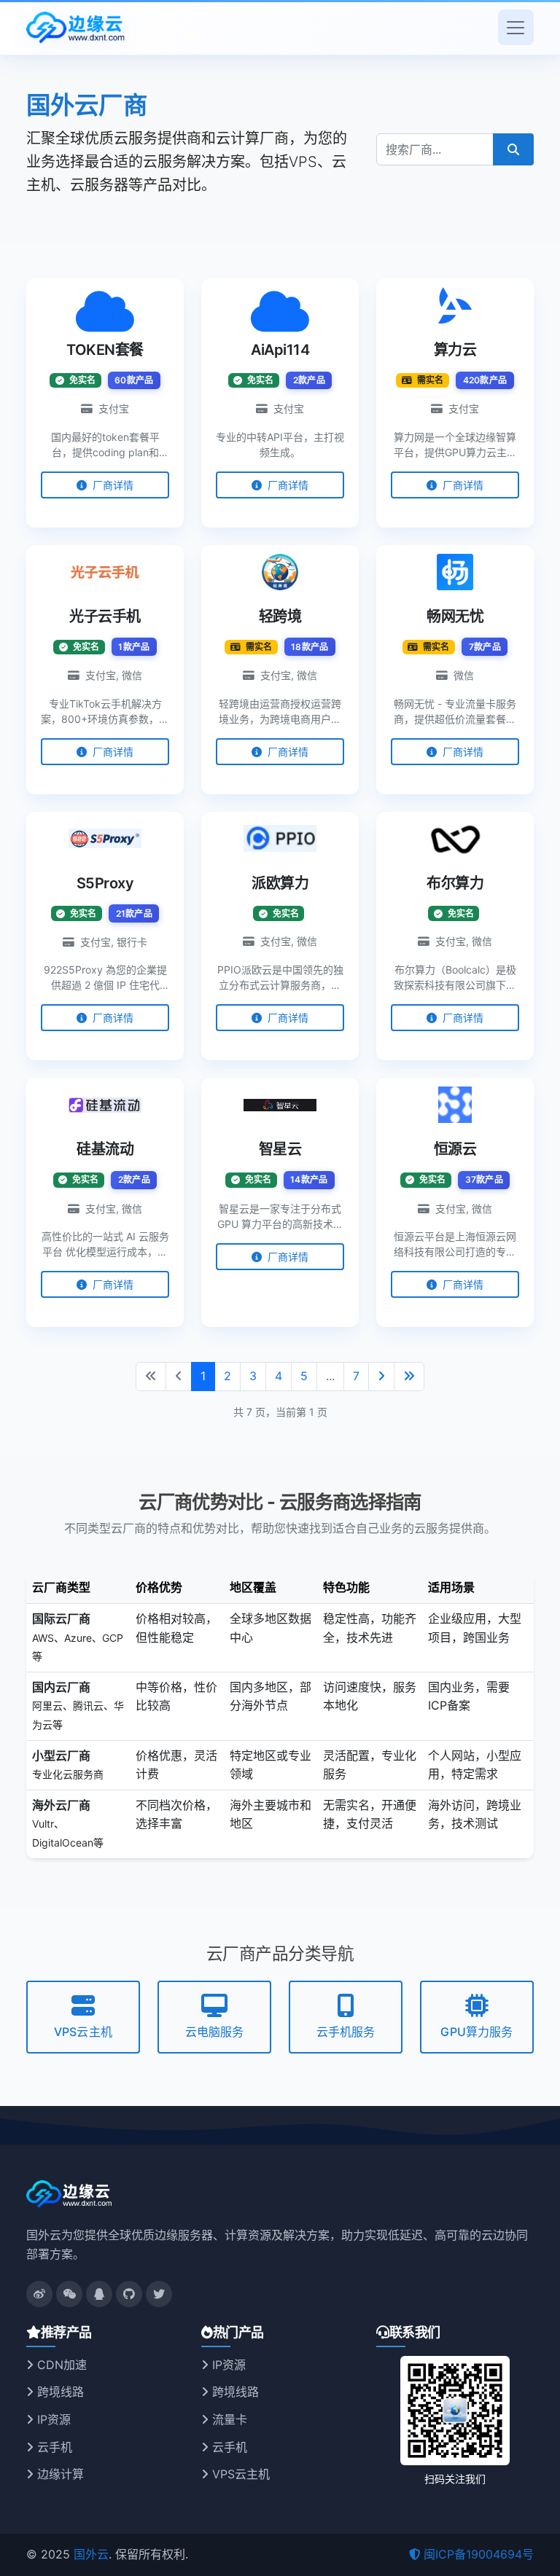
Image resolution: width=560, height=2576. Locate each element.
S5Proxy (105, 883)
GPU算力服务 (477, 2032)
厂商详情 (112, 485)
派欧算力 (280, 883)
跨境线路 (59, 2392)
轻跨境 (280, 616)
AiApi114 (280, 350)
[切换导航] (516, 27)
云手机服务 (346, 2032)
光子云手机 (105, 616)
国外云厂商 (87, 105)
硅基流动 (105, 1149)
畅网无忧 (455, 616)
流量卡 (228, 2419)
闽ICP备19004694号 (479, 2554)
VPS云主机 (83, 2032)
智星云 (280, 1149)
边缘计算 (59, 2474)
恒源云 (455, 1149)
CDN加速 (60, 2365)
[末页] (409, 1377)
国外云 (91, 2554)
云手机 (53, 2447)
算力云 (455, 350)
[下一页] (381, 1377)
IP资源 (52, 2419)
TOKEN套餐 (105, 350)
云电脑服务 (215, 2032)
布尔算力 (455, 883)
